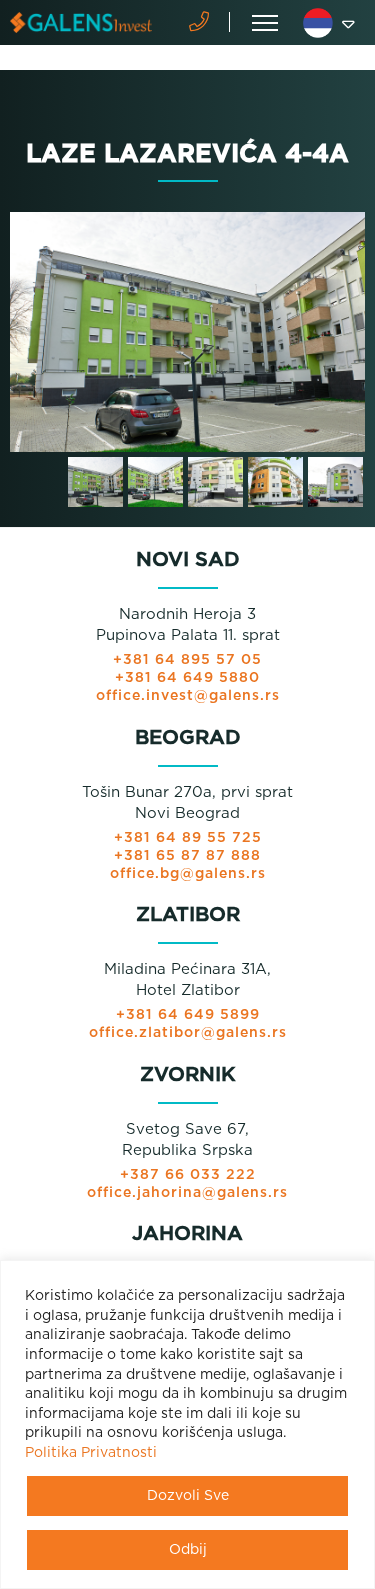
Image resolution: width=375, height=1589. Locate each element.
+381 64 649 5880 (187, 678)
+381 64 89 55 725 (188, 838)
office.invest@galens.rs (188, 696)
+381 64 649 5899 (188, 1015)
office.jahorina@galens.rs (187, 1193)
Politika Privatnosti (91, 1453)
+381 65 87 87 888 (187, 856)
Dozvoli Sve (188, 1496)
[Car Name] (187, 332)
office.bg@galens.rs (188, 874)
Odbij (188, 1550)
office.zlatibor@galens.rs (188, 1033)
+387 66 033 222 (188, 1175)
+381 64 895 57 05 (187, 660)
